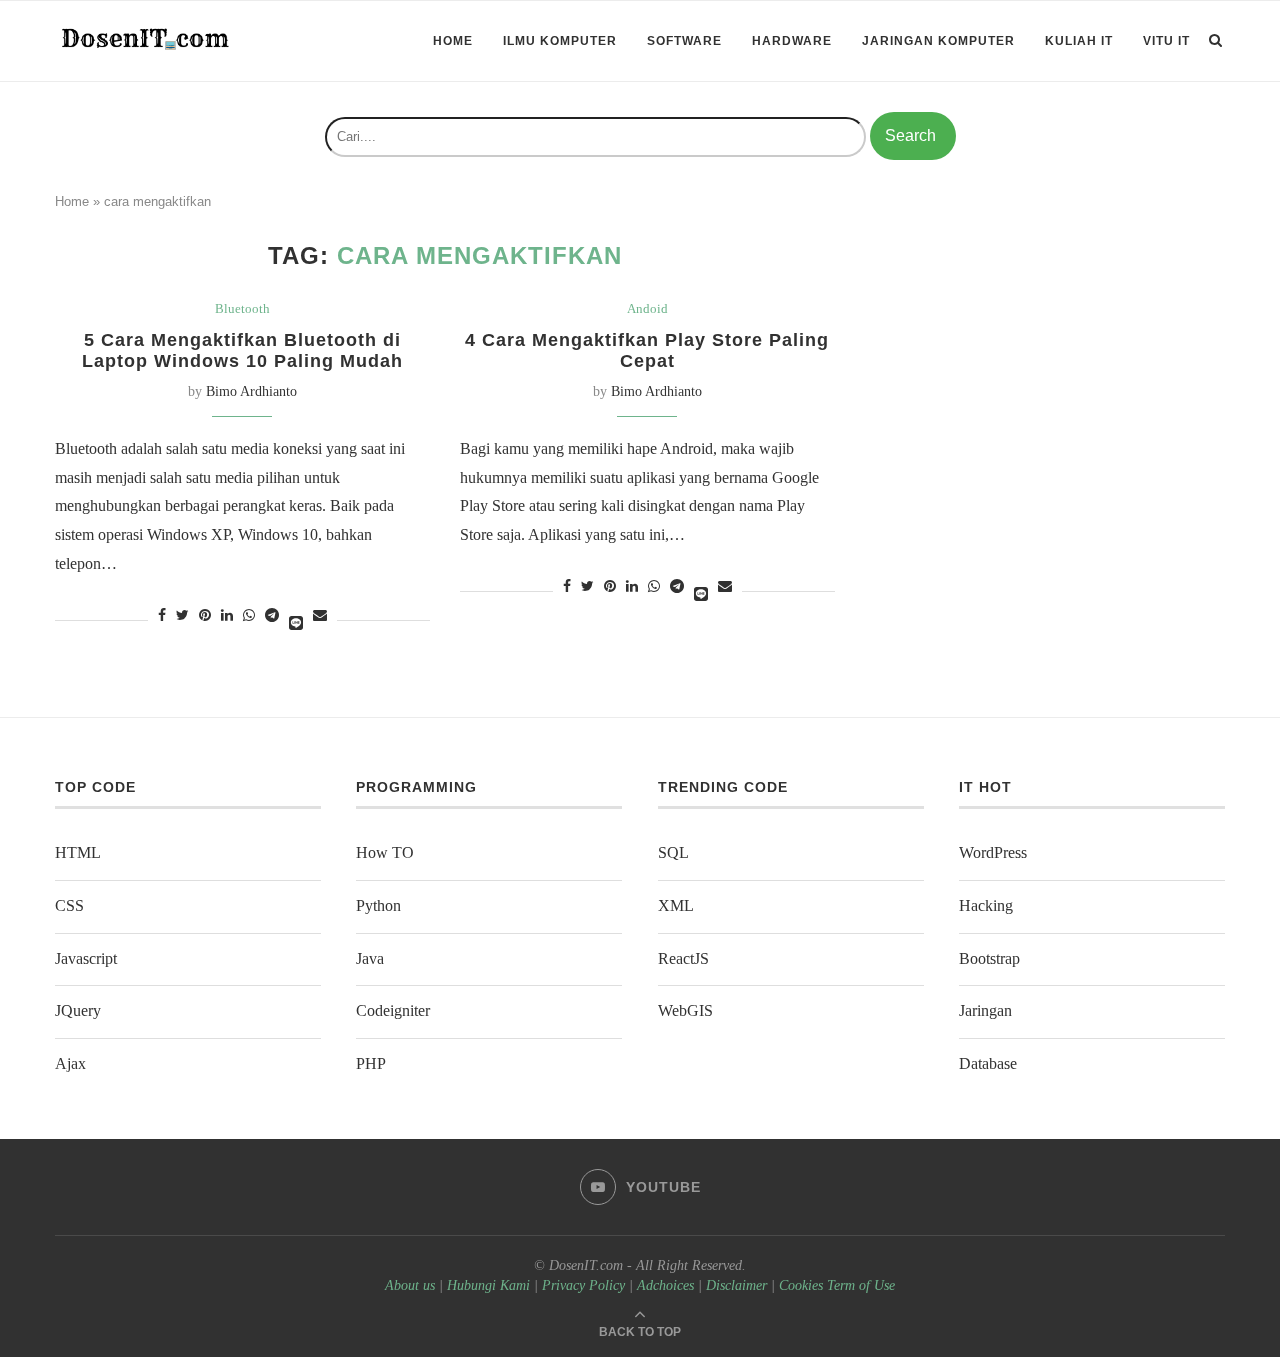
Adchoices (665, 1285)
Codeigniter (393, 1010)
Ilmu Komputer (560, 41)
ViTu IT (1166, 41)
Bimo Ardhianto (251, 391)
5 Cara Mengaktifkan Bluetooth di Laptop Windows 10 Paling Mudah (242, 350)
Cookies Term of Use (837, 1285)
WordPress (993, 852)
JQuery (78, 1010)
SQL (673, 852)
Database (988, 1063)
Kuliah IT (1079, 41)
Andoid (647, 308)
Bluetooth (242, 308)
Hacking (986, 905)
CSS (69, 905)
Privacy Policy (583, 1285)
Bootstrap (989, 958)
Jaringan (985, 1010)
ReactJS (683, 958)
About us (410, 1285)
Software (684, 41)
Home (453, 41)
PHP (371, 1063)
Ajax (70, 1063)
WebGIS (685, 1010)
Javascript (86, 958)
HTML (78, 852)
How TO (385, 852)
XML (676, 905)
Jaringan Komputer (938, 41)
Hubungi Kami (488, 1285)
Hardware (792, 41)
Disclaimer (736, 1285)
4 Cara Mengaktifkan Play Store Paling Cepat (647, 350)
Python (378, 905)
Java (370, 958)
